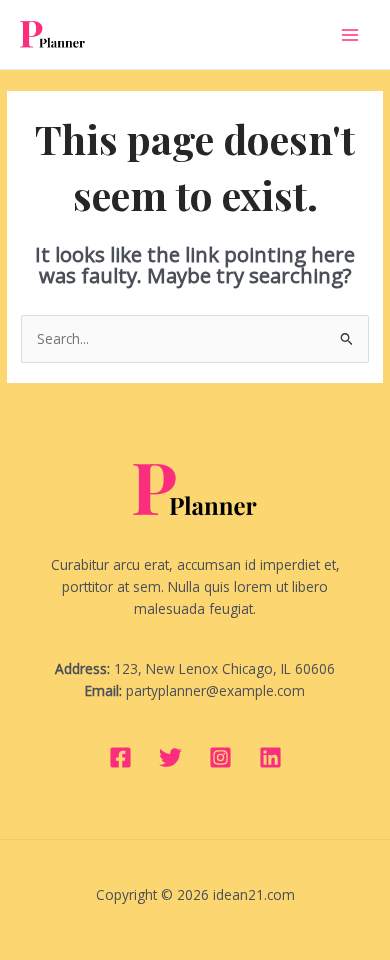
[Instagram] (220, 757)
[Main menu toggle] (350, 34)
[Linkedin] (270, 757)
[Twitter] (170, 757)
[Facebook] (120, 757)
